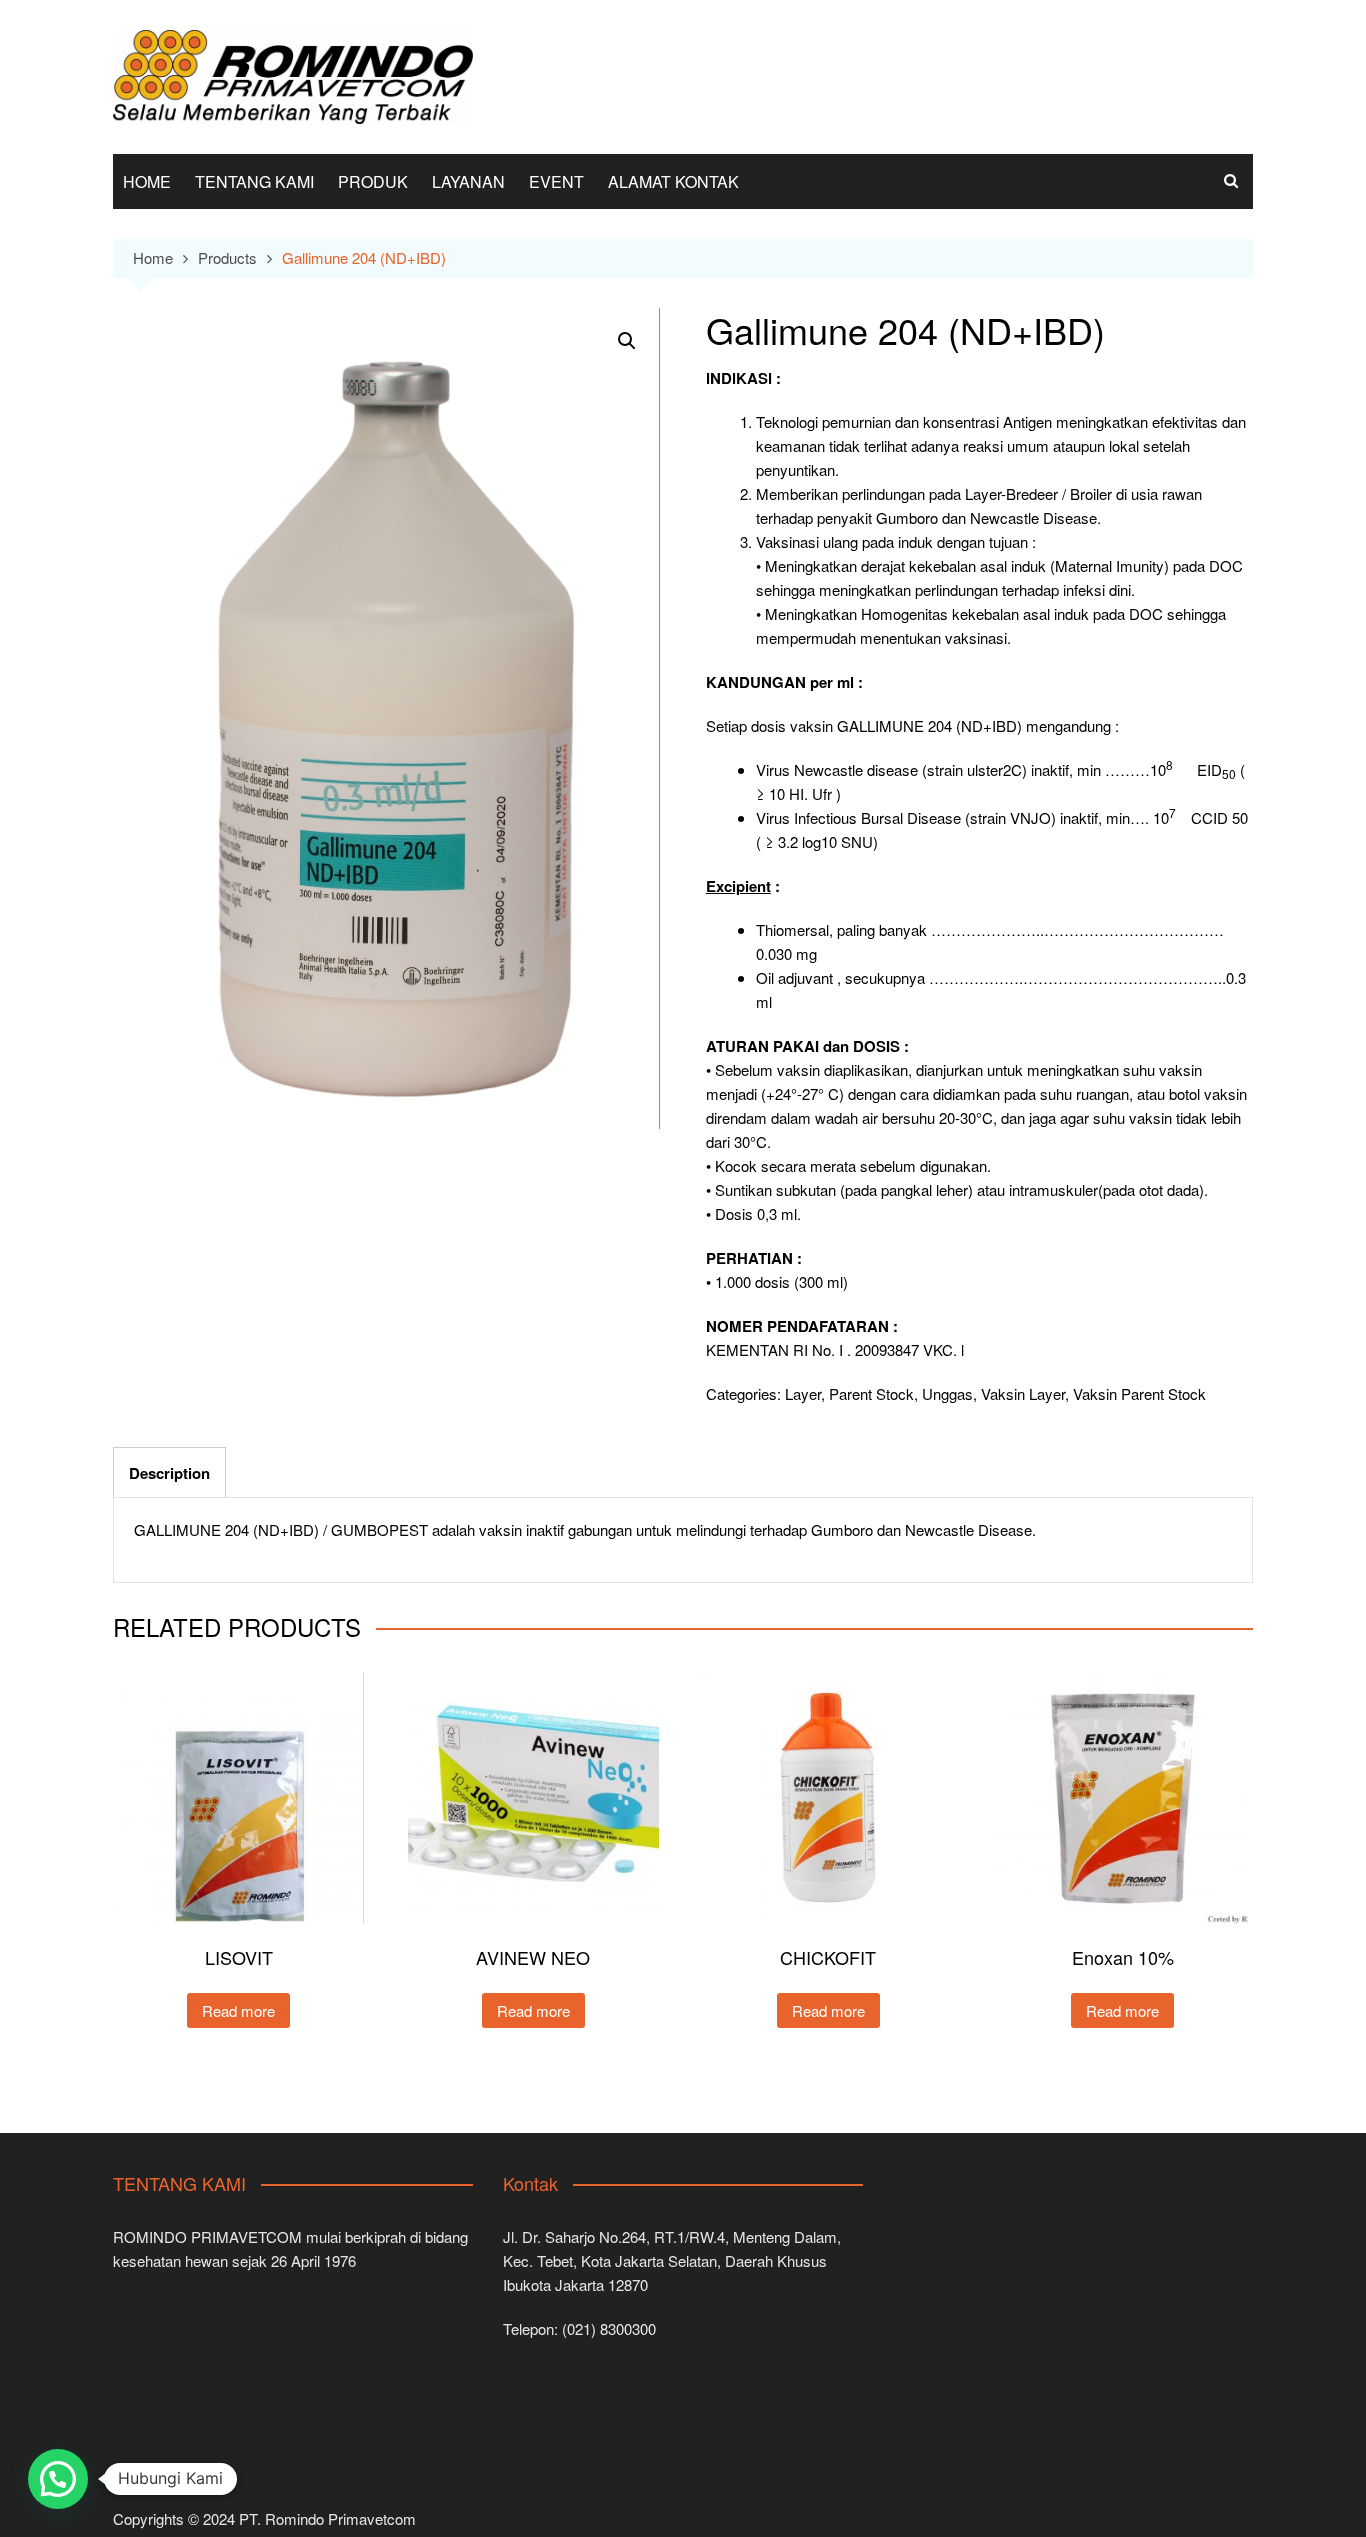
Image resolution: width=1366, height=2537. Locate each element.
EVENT (556, 181)
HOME (147, 181)
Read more (238, 2010)
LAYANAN (468, 181)
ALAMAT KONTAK (673, 181)
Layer (803, 1393)
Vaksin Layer (1023, 1393)
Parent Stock (871, 1393)
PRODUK (373, 181)
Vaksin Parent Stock (1139, 1393)
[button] (627, 341)
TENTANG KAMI (254, 181)
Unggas (947, 1393)
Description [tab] (169, 1473)
